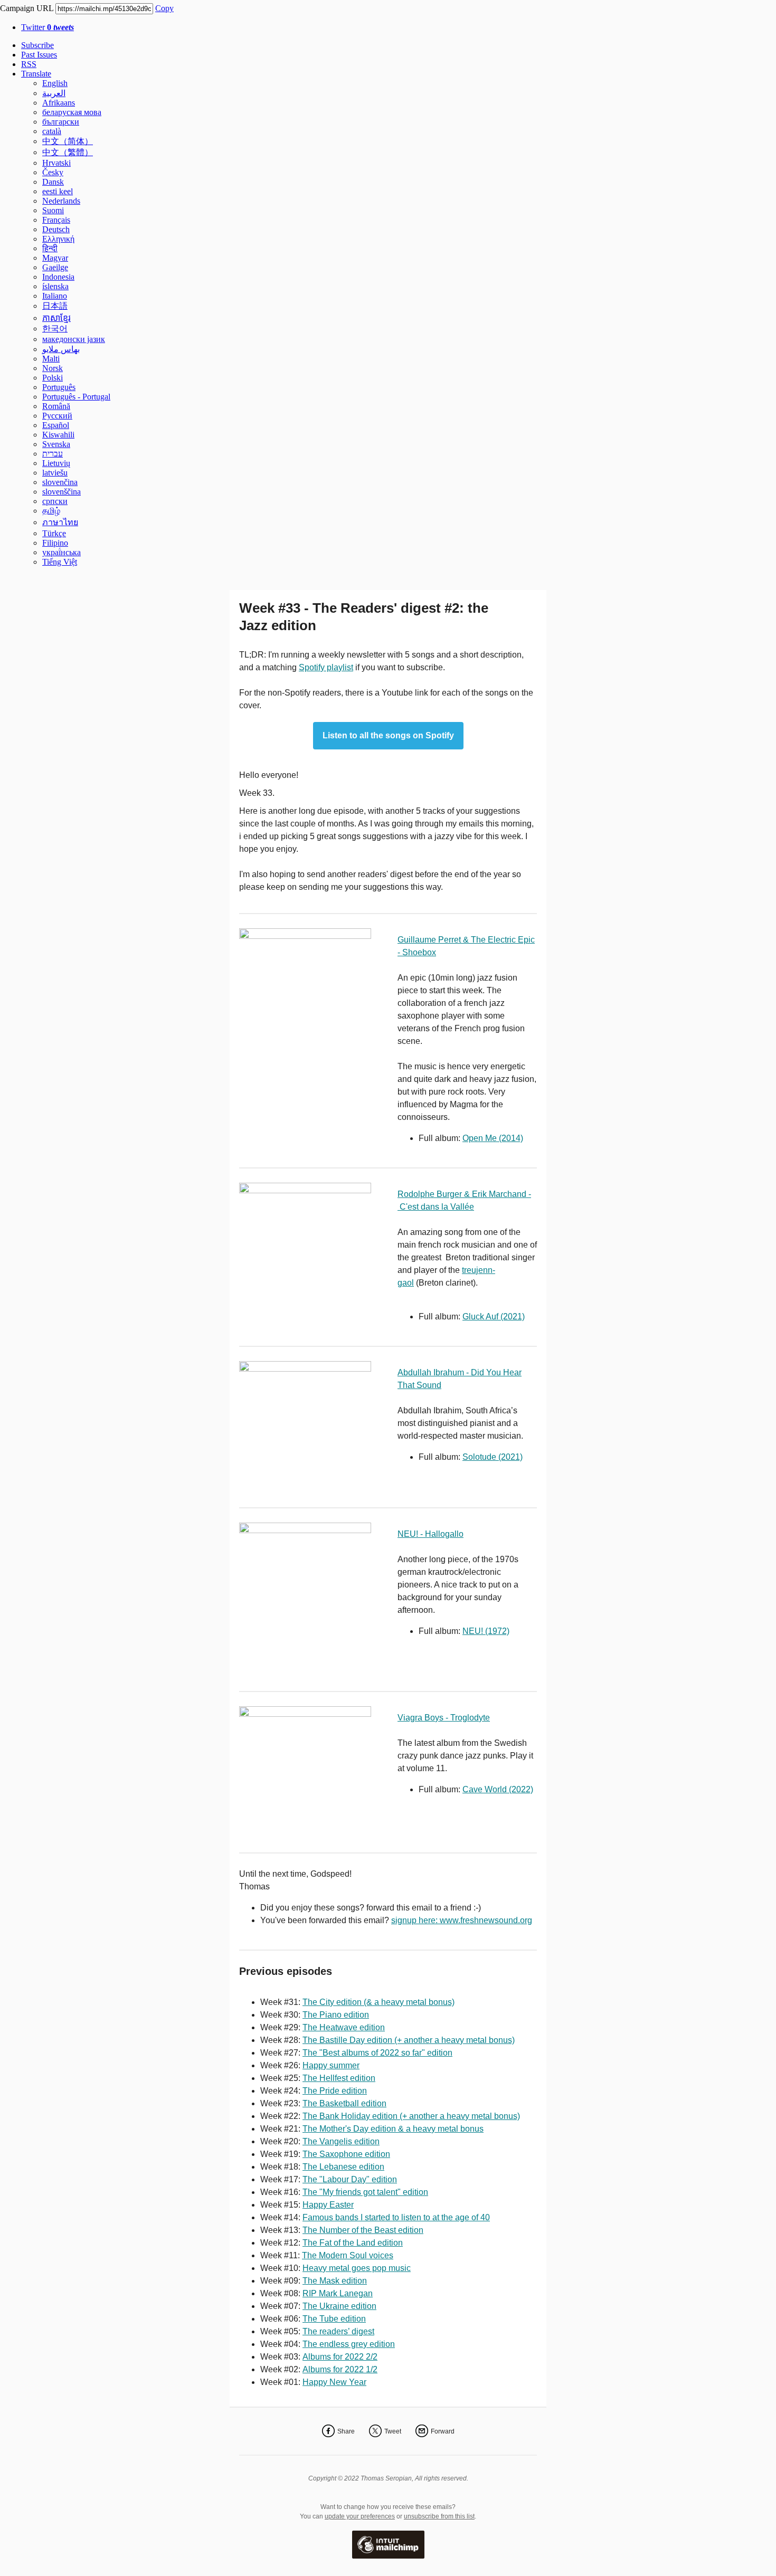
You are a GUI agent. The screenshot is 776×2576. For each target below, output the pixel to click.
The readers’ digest (338, 2331)
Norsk (53, 368)
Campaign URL (27, 8)
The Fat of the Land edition (353, 2243)
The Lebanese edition (343, 2167)
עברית (53, 454)
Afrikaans (59, 103)
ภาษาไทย (60, 522)
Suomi (53, 210)
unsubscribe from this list (439, 2516)
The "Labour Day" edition (350, 2179)
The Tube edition (334, 2319)
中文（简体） (68, 141)
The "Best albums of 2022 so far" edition (377, 2053)
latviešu (55, 473)
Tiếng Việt (60, 562)
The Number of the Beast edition (363, 2230)
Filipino (55, 543)
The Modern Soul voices (348, 2255)
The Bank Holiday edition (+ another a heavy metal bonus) (411, 2116)
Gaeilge (55, 267)
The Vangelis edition (341, 2141)
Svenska (56, 444)
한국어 (55, 329)
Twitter (48, 27)
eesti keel (58, 191)
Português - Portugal (76, 397)
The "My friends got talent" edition (365, 2192)
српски (55, 501)
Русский (57, 416)
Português (59, 387)
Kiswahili (58, 435)
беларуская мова (72, 112)
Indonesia (58, 277)
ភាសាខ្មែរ (56, 318)
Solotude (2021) (493, 1457)
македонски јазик (74, 339)
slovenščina (61, 492)
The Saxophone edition (346, 2154)
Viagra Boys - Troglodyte (444, 1718)
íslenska (55, 286)
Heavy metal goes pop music (357, 2268)
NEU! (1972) (486, 1631)
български (61, 122)
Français (56, 220)
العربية (54, 93)
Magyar (55, 258)
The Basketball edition (344, 2103)
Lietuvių (56, 463)
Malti (51, 359)
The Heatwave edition (344, 2027)
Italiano (55, 296)
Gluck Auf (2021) (494, 1316)
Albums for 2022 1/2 (340, 2369)
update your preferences (360, 2516)
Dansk (53, 182)
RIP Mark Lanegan (338, 2293)
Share (346, 2431)
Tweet (393, 2431)
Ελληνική (58, 239)
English (55, 83)
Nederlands (61, 201)
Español (56, 425)
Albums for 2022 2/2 (340, 2357)
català (52, 131)
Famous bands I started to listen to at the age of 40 (396, 2217)
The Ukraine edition (339, 2306)
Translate (36, 74)
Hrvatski (56, 163)
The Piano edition (336, 2015)
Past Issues (39, 55)
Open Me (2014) (493, 1138)
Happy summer (331, 2065)
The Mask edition (335, 2281)
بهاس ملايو (61, 349)
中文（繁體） (68, 152)
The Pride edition (335, 2091)
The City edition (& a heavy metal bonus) (378, 2002)
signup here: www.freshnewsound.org (462, 1920)
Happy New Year (334, 2382)
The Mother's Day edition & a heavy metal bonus (393, 2129)
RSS (29, 64)
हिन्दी (50, 248)
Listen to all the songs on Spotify (388, 736)
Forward (443, 2431)
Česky (53, 172)
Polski (53, 378)
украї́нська (61, 552)
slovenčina (60, 482)
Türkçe (54, 533)
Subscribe (37, 45)
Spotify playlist (326, 667)
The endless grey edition (349, 2344)
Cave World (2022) (498, 1789)
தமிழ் (51, 511)
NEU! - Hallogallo (430, 1534)
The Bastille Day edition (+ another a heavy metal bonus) (409, 2040)
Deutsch (56, 229)
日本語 (55, 306)
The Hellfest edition (339, 2078)
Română (56, 406)
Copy (164, 8)
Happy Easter (328, 2205)
